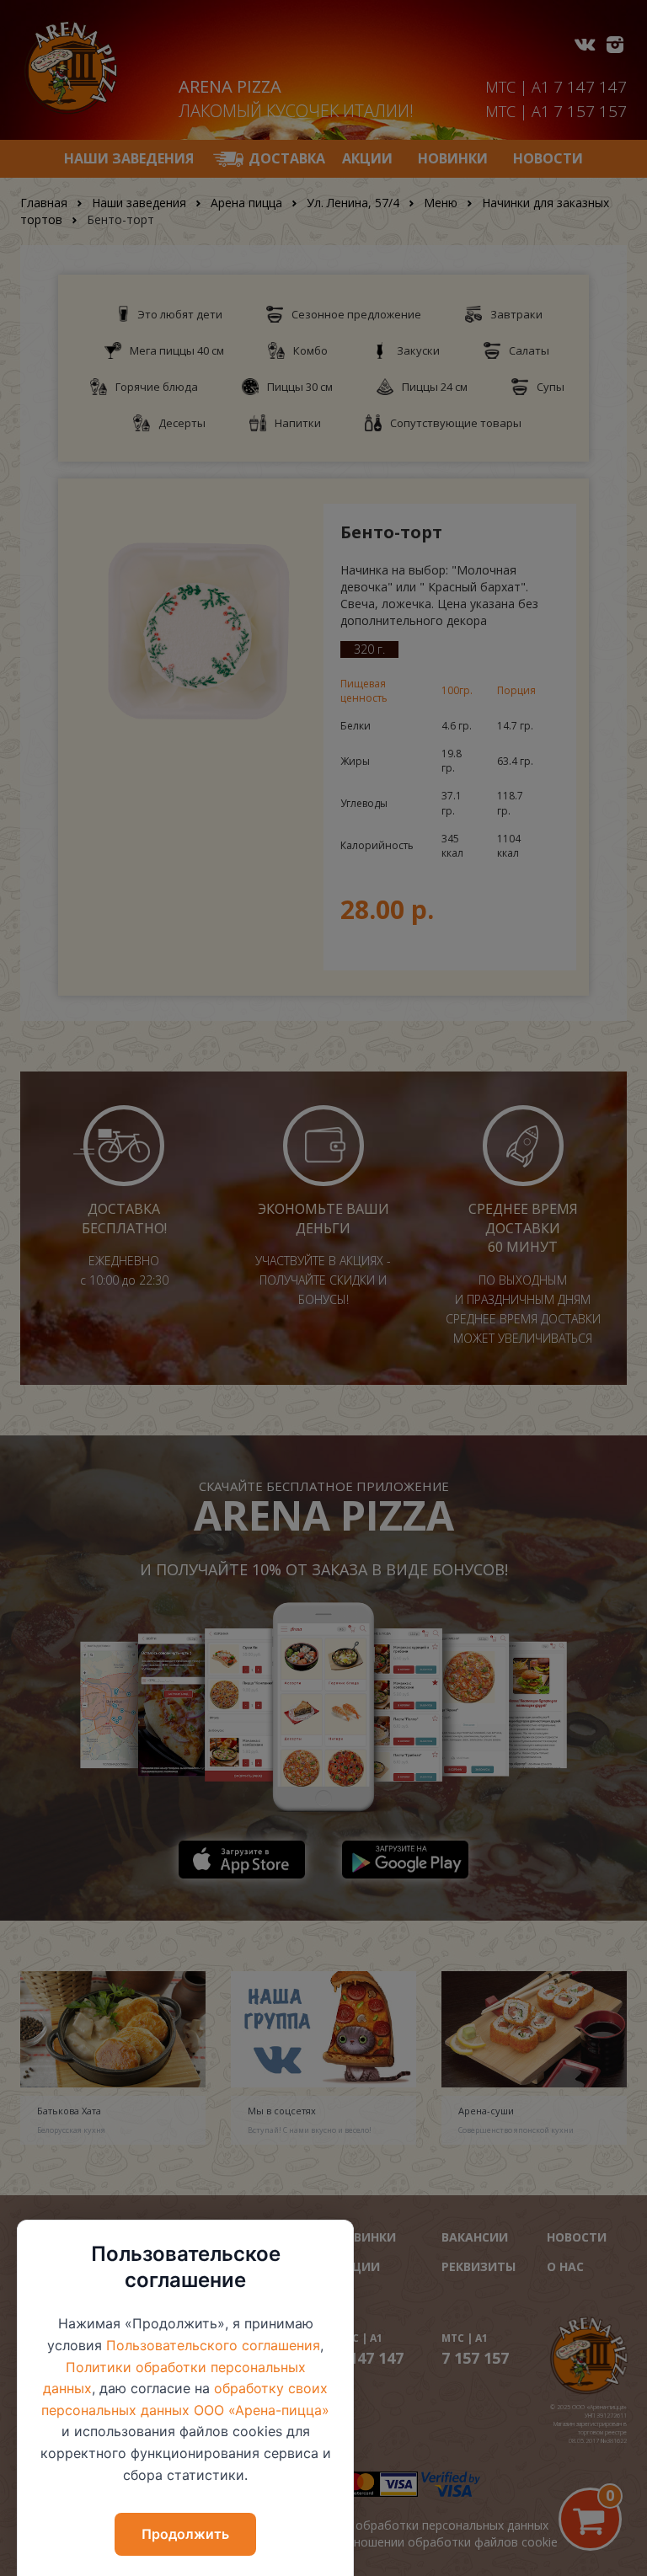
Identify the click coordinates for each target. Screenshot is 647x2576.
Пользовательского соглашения (213, 2345)
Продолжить (185, 2534)
